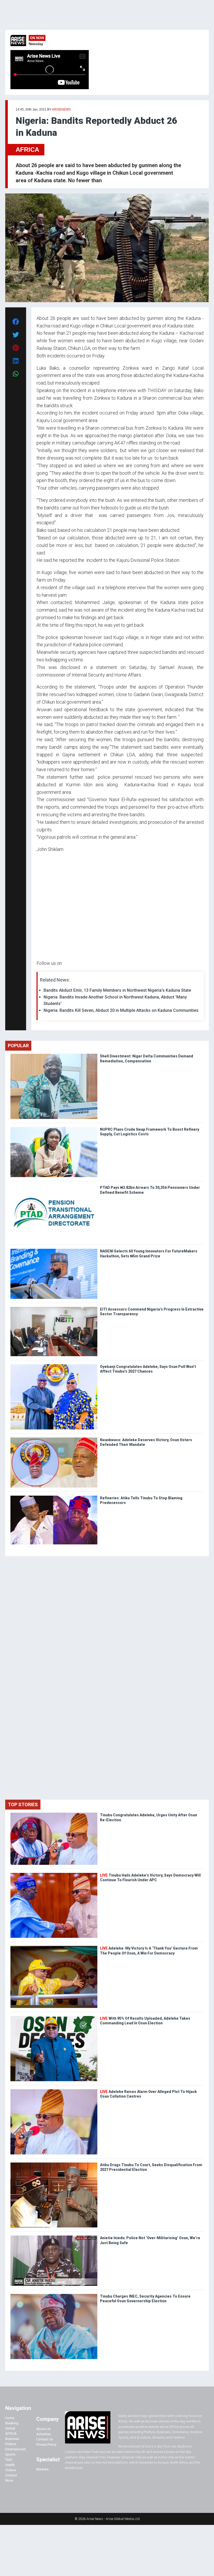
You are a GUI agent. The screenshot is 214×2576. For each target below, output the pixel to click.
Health (10, 2465)
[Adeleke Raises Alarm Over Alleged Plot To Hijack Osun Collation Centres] (54, 2090)
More (9, 2480)
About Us (43, 2429)
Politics (11, 2444)
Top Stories (23, 1804)
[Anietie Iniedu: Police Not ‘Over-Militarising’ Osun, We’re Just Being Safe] (54, 2237)
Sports (10, 2454)
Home (10, 2418)
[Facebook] (37, 1022)
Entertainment (16, 2449)
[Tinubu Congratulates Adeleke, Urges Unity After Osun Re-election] (54, 1814)
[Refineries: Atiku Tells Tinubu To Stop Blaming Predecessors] (54, 1497)
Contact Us (45, 2439)
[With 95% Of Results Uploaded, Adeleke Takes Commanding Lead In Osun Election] (54, 2017)
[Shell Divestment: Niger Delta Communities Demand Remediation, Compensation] (54, 1055)
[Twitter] (39, 1022)
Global (10, 2428)
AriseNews (61, 109)
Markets (42, 2469)
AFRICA (27, 150)
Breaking (12, 2423)
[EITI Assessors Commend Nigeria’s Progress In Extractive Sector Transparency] (54, 1308)
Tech (9, 2460)
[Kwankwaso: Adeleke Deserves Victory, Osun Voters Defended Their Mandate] (54, 1439)
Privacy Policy (46, 2444)
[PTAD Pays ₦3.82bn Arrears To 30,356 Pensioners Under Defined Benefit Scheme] (54, 1186)
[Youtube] (47, 1022)
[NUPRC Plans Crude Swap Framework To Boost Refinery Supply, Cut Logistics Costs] (54, 1128)
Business (12, 2439)
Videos (11, 2470)
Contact (11, 2475)
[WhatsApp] (44, 1022)
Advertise (43, 2434)
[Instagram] (42, 1022)
